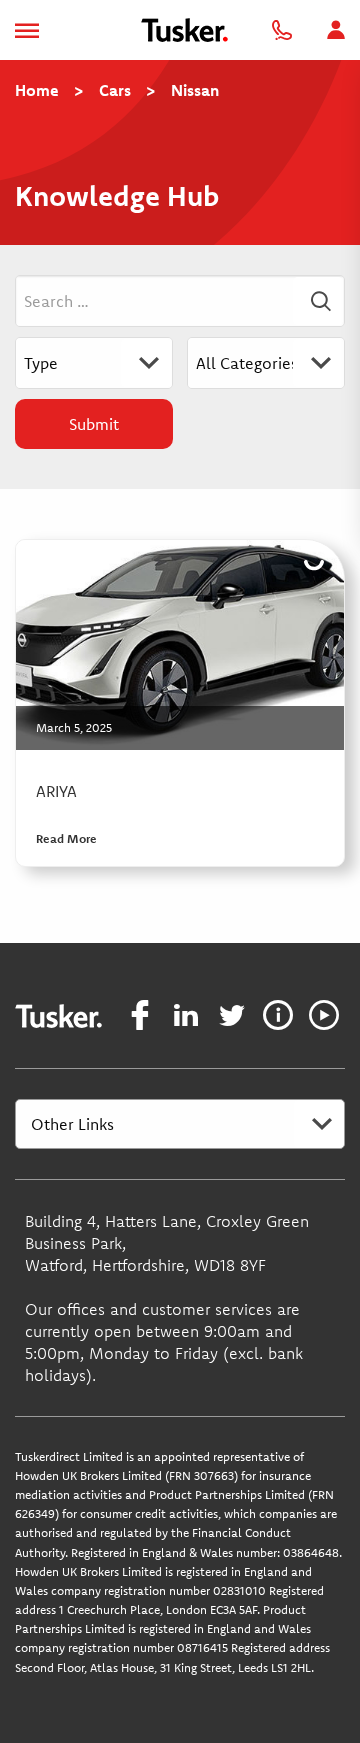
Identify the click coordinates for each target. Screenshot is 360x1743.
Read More (66, 838)
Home (37, 90)
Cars (115, 90)
